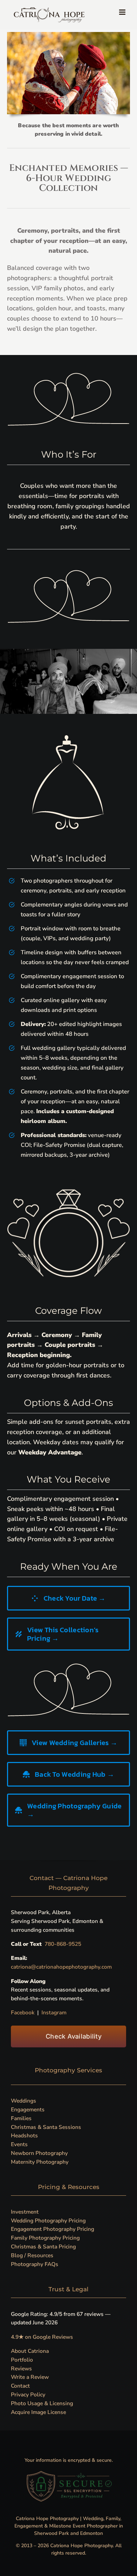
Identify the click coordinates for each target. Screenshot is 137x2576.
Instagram (54, 2012)
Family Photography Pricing (45, 2238)
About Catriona (30, 2351)
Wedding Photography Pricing (48, 2220)
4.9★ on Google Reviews (42, 2337)
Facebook (23, 2012)
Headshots (24, 2135)
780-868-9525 (64, 1944)
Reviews (21, 2368)
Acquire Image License (38, 2412)
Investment (25, 2212)
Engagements (28, 2109)
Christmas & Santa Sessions (46, 2127)
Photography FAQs (35, 2264)
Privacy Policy (28, 2394)
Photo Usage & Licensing (42, 2403)
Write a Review (30, 2377)
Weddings (24, 2101)
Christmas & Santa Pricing (43, 2246)
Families (21, 2118)
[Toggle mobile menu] (123, 12)
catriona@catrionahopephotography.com (61, 1967)
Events (19, 2144)
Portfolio (22, 2360)
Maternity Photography (40, 2162)
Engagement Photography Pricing (53, 2229)
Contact (20, 2386)
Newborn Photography (39, 2153)
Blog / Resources (32, 2255)
